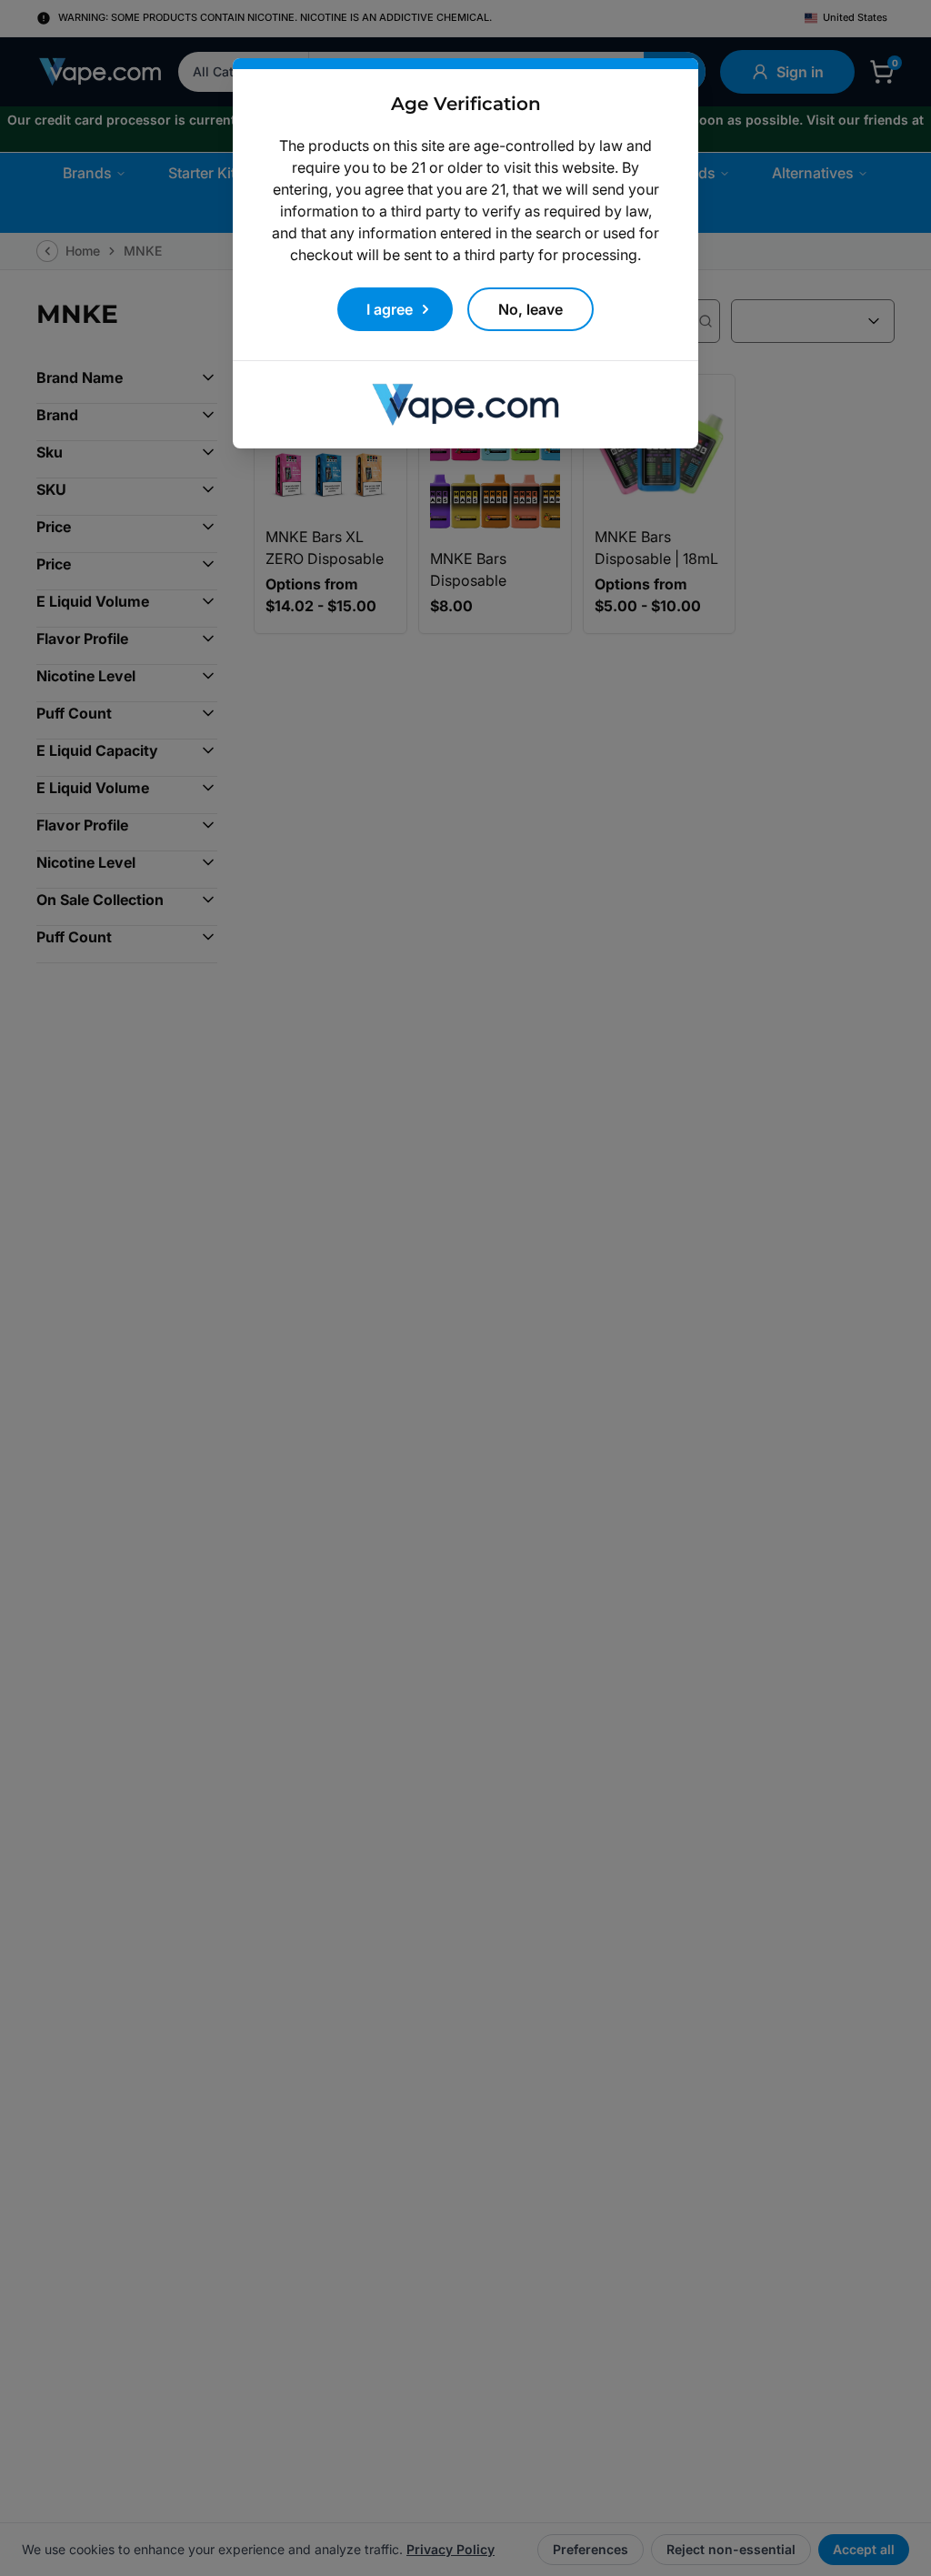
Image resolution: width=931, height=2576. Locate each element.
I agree (390, 309)
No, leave (531, 309)
